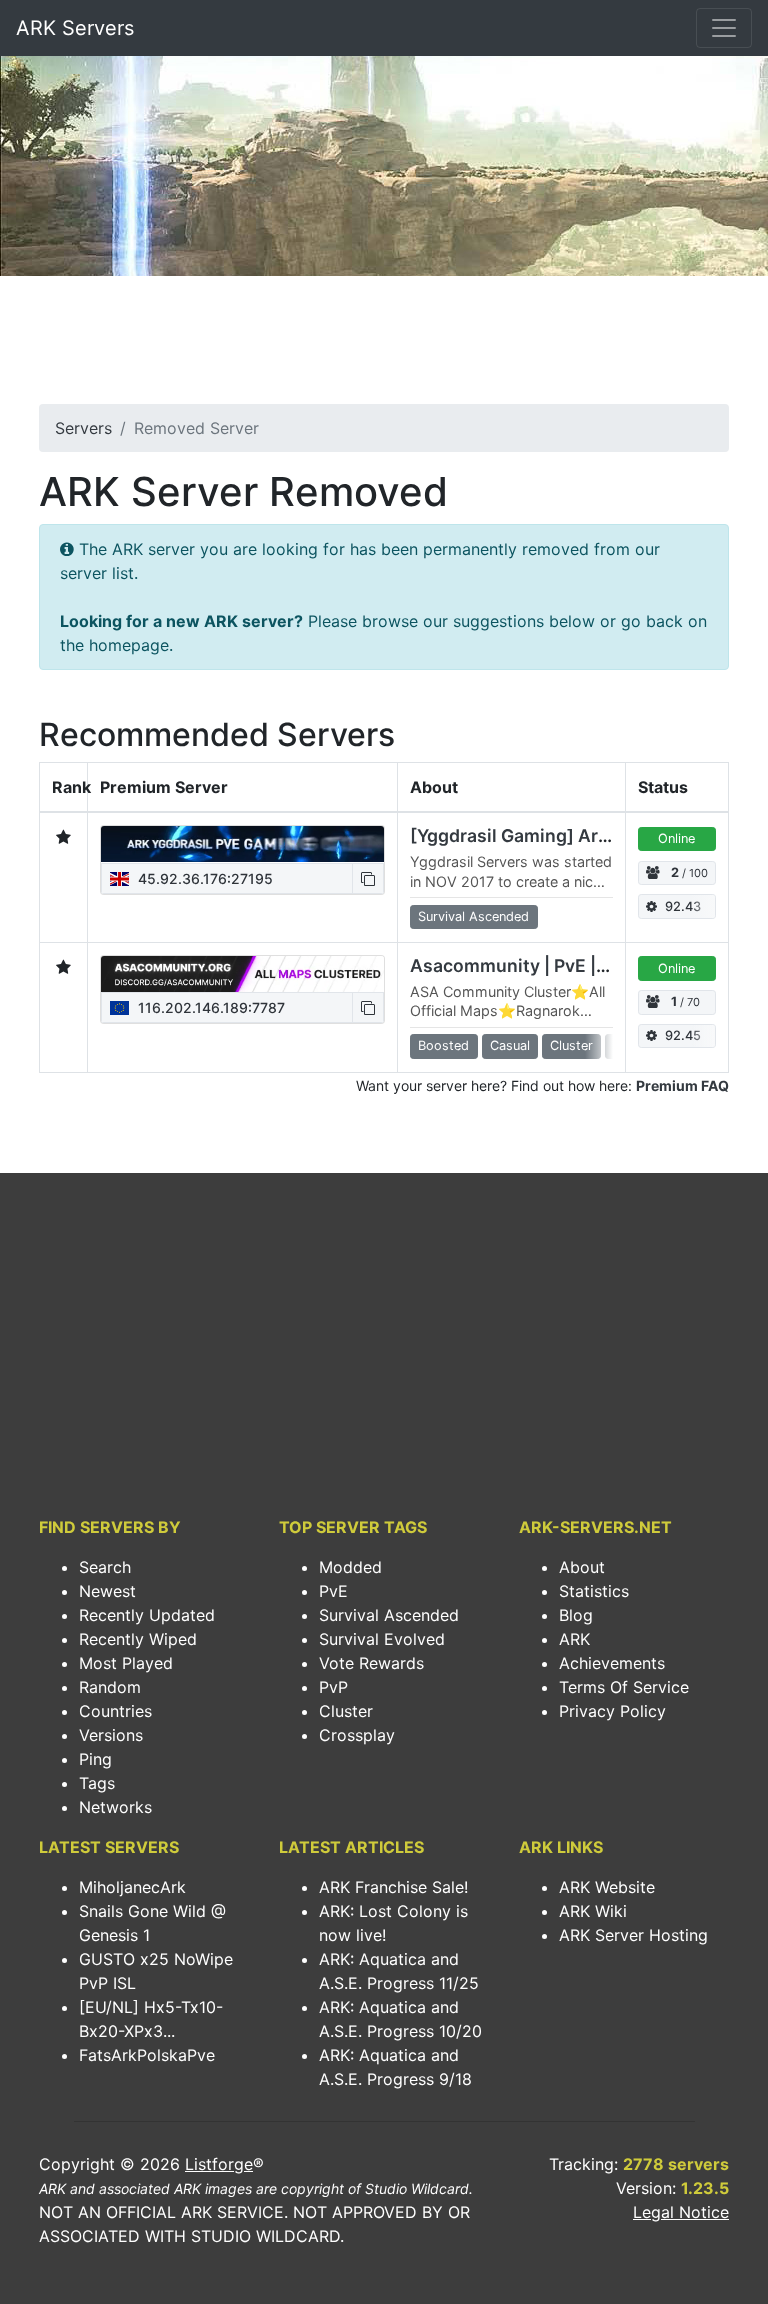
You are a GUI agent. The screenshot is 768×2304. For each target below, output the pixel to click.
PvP (333, 1687)
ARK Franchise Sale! (393, 1887)
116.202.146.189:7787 (209, 1007)
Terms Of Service (624, 1687)
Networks (115, 1807)
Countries (115, 1711)
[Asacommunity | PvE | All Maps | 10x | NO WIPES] (242, 974)
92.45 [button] (683, 1035)
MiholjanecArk (132, 1887)
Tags (97, 1783)
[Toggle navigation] (724, 28)
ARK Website (607, 1887)
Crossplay (357, 1735)
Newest (107, 1591)
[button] (368, 878)
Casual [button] (510, 1045)
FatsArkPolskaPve (147, 2055)
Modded (350, 1567)
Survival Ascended (389, 1615)
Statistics (594, 1591)
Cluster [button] (571, 1045)
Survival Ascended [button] (473, 916)
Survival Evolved (382, 1639)
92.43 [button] (683, 906)
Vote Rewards (371, 1663)
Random (110, 1687)
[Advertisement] (384, 346)
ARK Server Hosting (633, 1935)
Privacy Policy (612, 1711)
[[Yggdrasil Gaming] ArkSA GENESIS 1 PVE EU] (242, 844)
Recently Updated (147, 1615)
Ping (95, 1759)
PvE (333, 1591)
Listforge (219, 2164)
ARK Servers (75, 28)
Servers (83, 428)
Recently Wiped (138, 1639)
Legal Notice (681, 2212)
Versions (111, 1735)
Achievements (612, 1663)
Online (676, 838)
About (582, 1567)
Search (105, 1567)
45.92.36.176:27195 (203, 878)
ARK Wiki (593, 1911)
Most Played (126, 1663)
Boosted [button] (443, 1045)
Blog (576, 1615)
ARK (574, 1639)
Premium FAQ (682, 1085)
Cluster (346, 1711)
